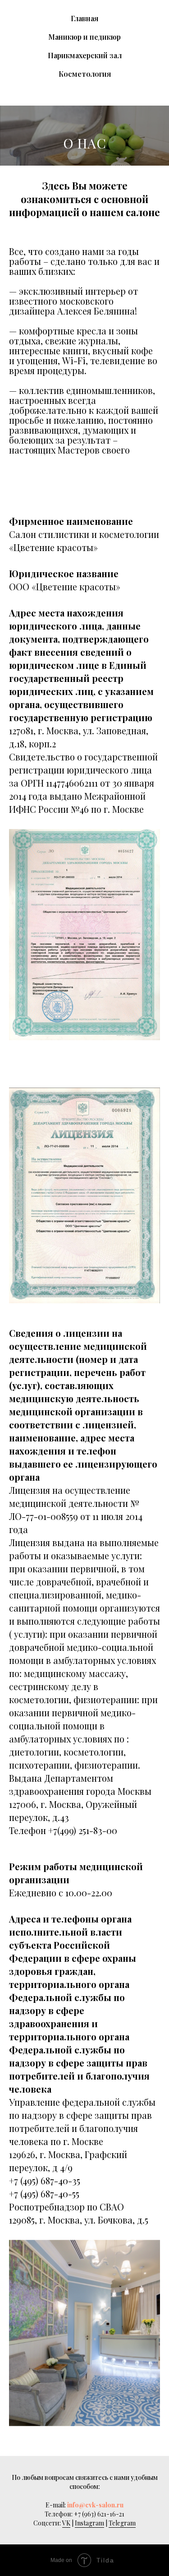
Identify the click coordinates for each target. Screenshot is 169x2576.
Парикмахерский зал (85, 55)
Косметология (85, 74)
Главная (84, 18)
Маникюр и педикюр (84, 37)
